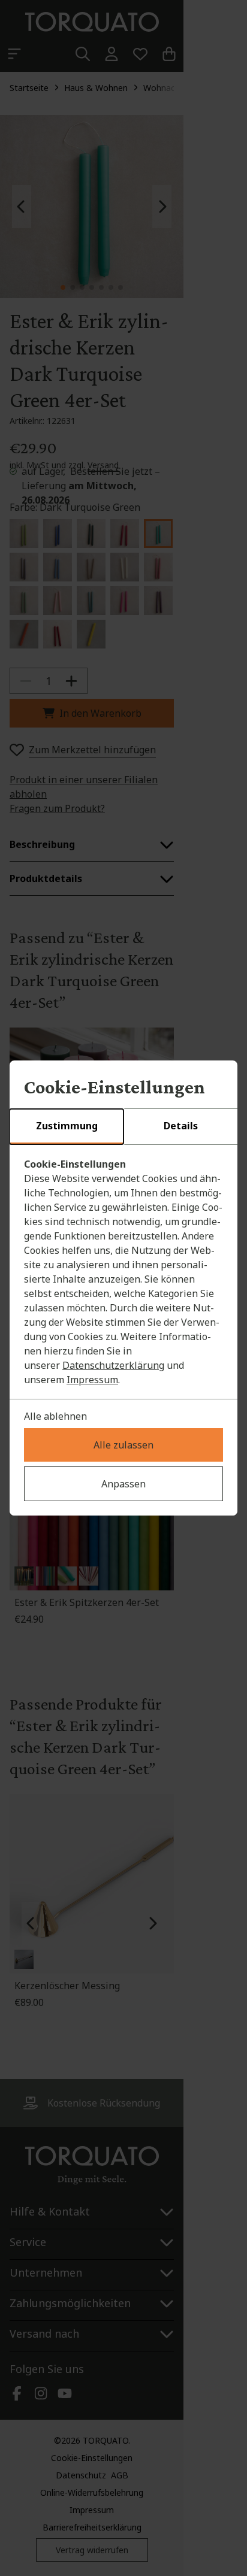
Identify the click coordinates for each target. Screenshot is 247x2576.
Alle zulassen (123, 1445)
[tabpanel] (123, 1272)
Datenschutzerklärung (113, 1365)
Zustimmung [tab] (67, 1126)
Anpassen (123, 1484)
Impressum (92, 1380)
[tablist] (123, 1127)
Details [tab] (181, 1126)
